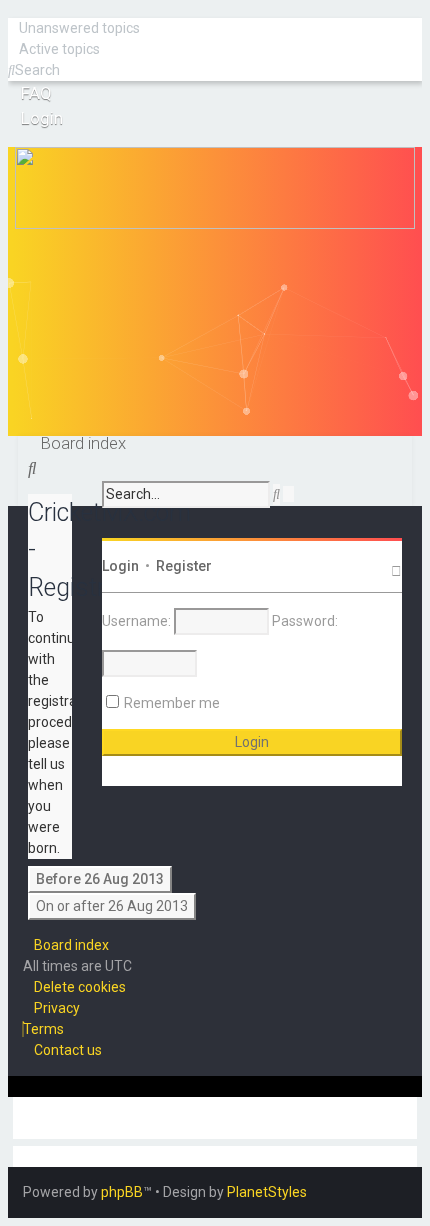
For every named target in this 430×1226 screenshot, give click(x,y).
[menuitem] (74, 28)
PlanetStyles (267, 1192)
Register (184, 566)
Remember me (172, 703)
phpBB (122, 1192)
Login (120, 566)
